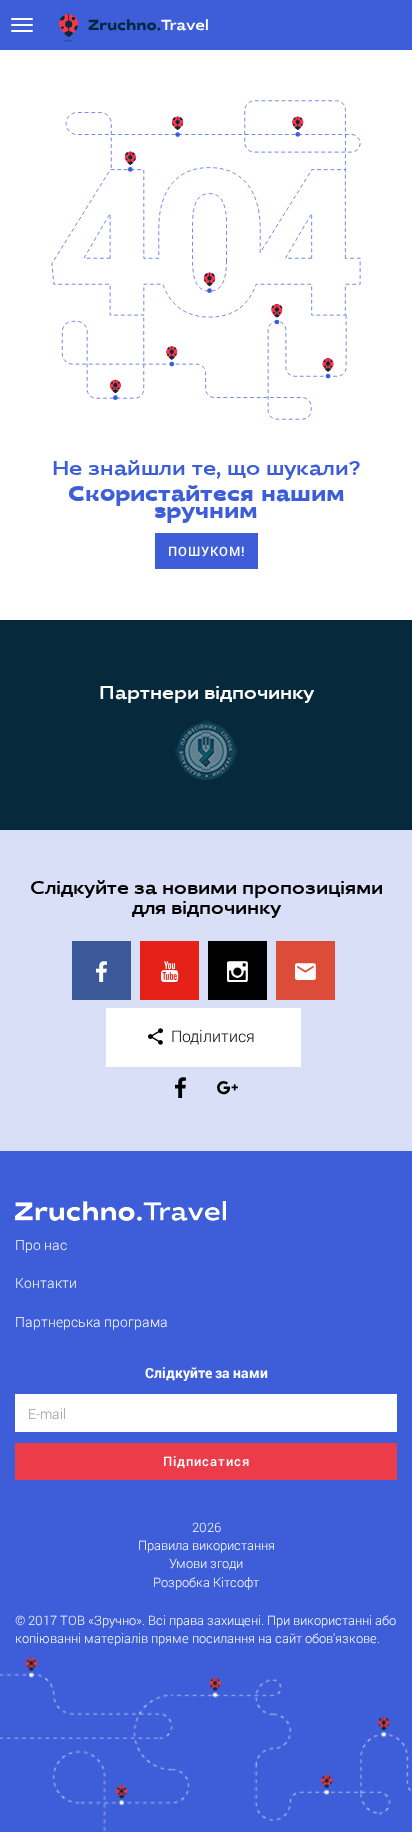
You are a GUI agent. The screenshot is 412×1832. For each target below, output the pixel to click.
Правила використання (206, 1545)
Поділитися (211, 1035)
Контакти (46, 1282)
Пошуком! (206, 551)
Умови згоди (206, 1563)
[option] (206, 750)
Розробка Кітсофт (206, 1582)
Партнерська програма (91, 1321)
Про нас (41, 1244)
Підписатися (206, 1461)
